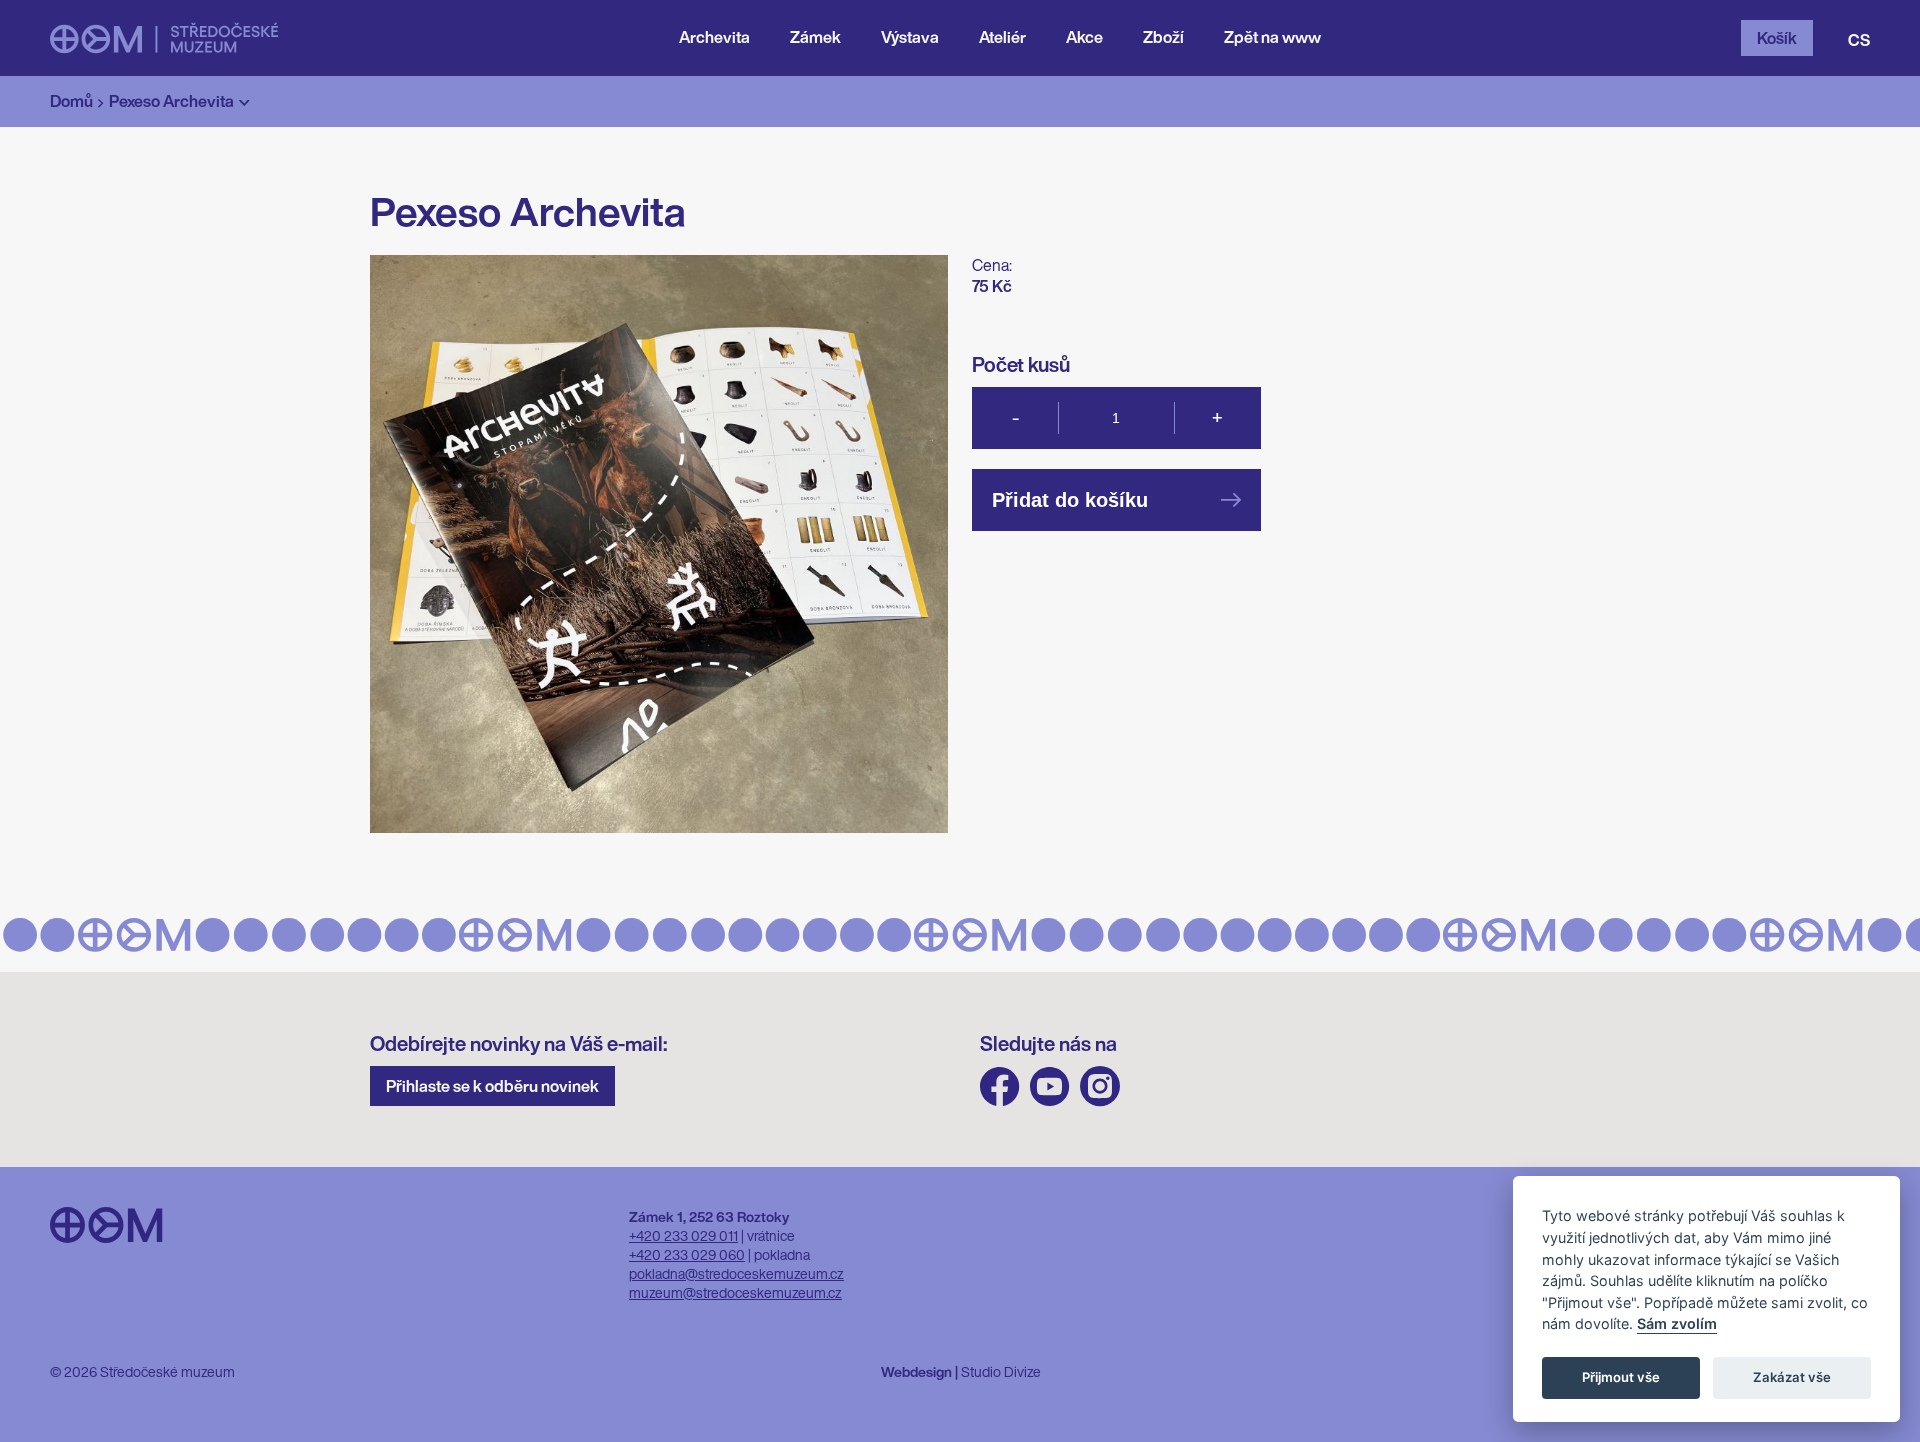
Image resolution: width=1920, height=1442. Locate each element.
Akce (1084, 37)
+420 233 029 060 (687, 1254)
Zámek (815, 37)
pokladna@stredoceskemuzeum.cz (736, 1273)
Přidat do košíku (1070, 500)
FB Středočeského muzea (1000, 1086)
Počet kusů (1021, 365)
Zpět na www (1272, 37)
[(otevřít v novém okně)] (164, 38)
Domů (71, 101)
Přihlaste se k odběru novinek (492, 1086)
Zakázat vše (1792, 1378)
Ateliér (1002, 37)
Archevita (714, 37)
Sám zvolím (1677, 1324)
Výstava (910, 37)
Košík (1777, 38)
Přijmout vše (1621, 1378)
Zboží (1163, 37)
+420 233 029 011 (683, 1235)
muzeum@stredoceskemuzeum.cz (735, 1292)
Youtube (1050, 1086)
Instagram (1100, 1086)
